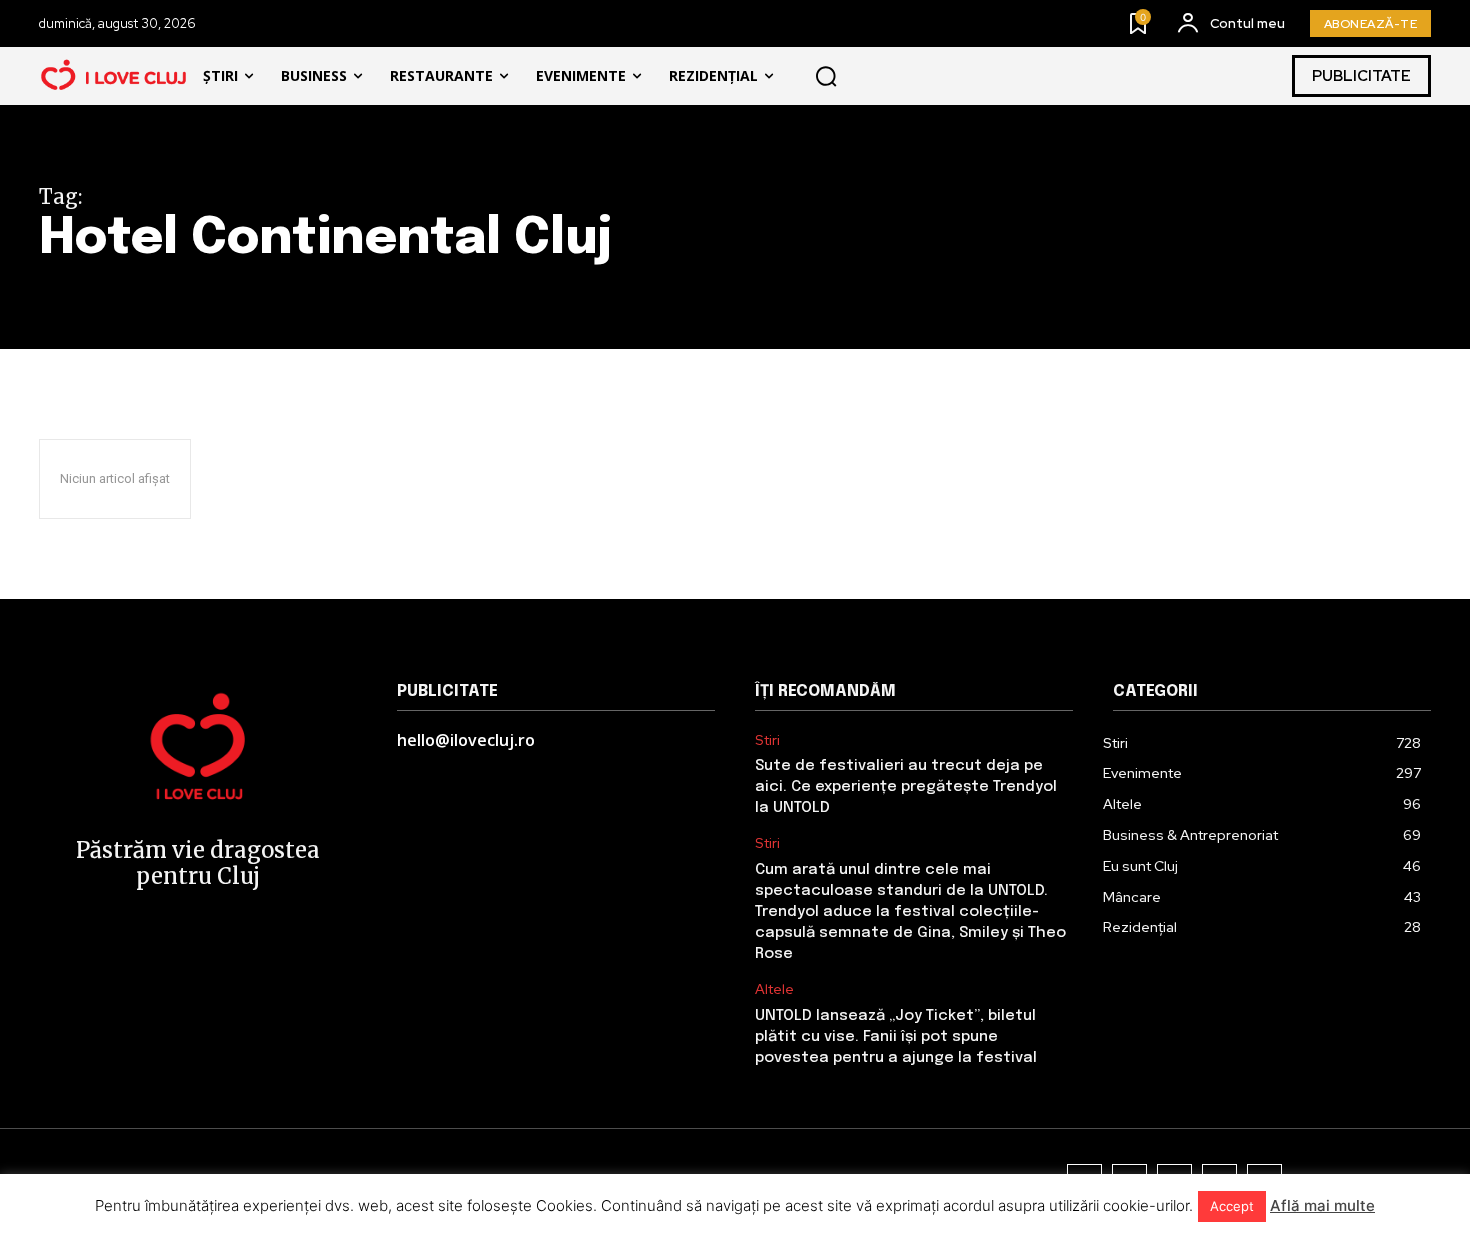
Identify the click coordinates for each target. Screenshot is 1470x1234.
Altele (774, 989)
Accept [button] (1232, 1206)
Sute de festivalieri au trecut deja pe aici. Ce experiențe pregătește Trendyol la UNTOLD (906, 787)
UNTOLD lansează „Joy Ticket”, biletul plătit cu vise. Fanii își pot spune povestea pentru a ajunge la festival (896, 1037)
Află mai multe (1322, 1205)
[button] (826, 76)
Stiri (767, 740)
